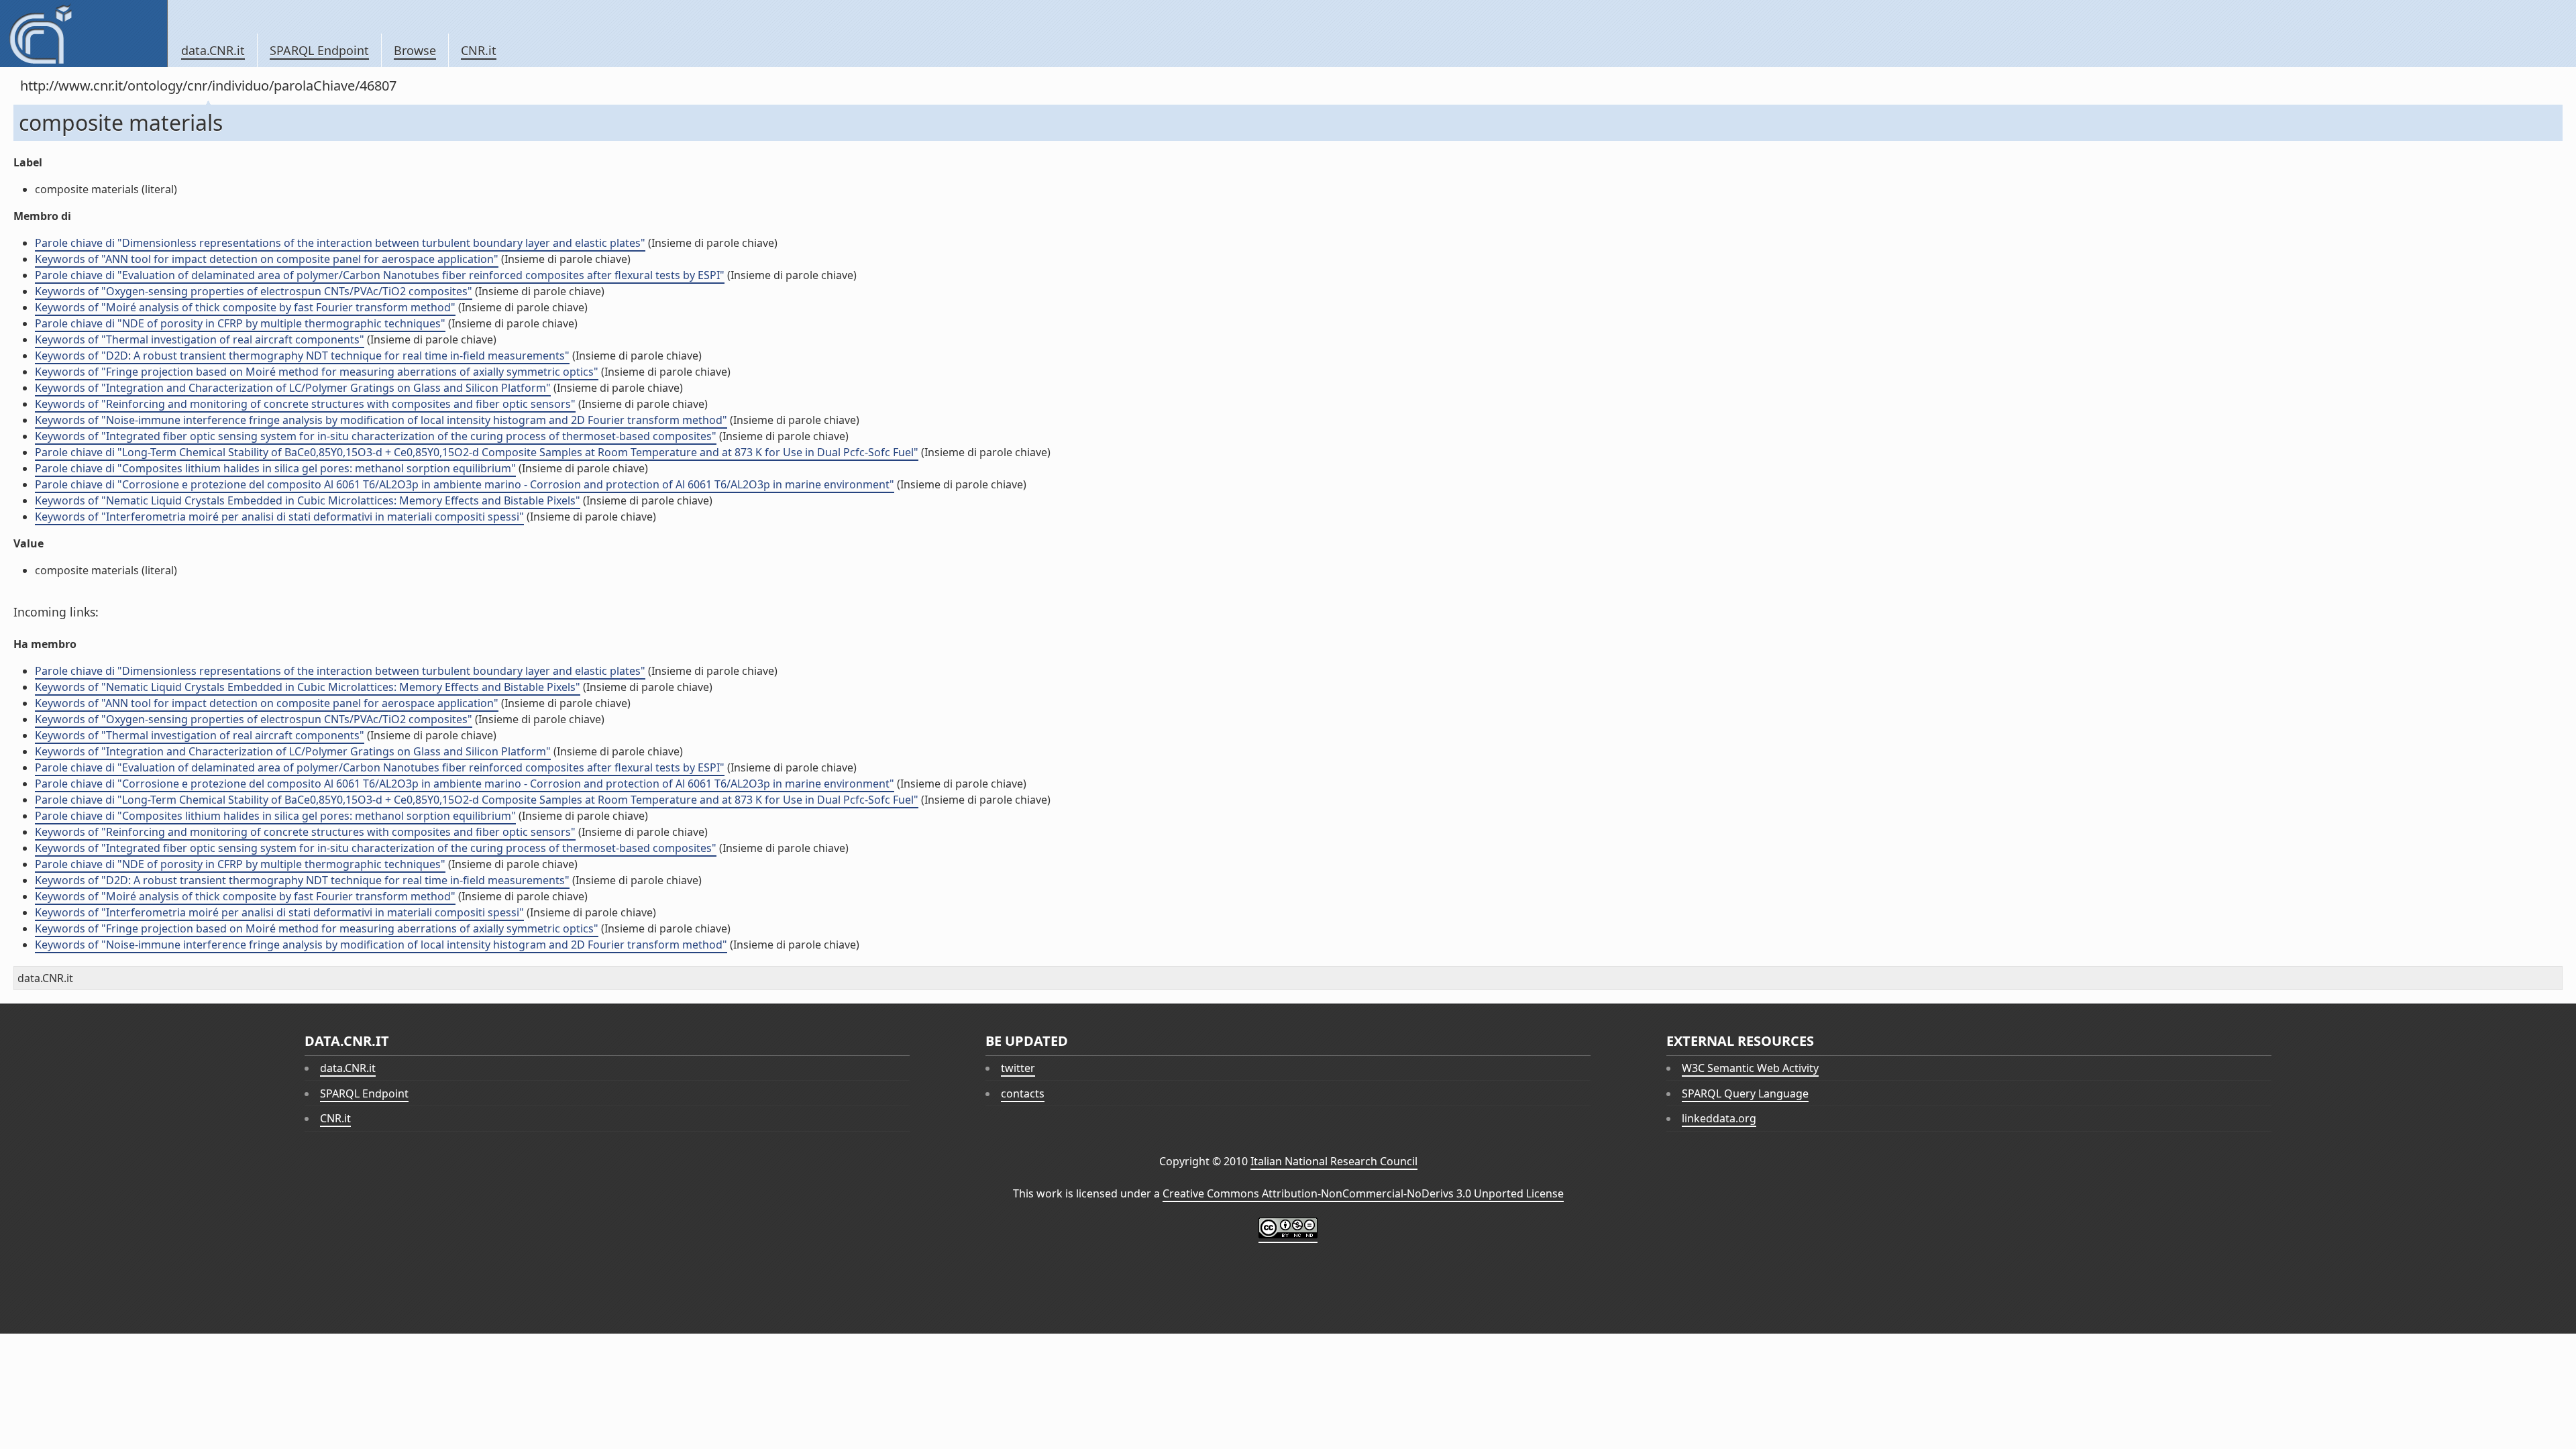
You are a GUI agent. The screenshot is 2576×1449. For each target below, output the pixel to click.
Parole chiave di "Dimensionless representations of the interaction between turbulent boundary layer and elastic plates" (340, 243)
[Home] (84, 34)
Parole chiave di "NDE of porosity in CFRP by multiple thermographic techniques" (240, 323)
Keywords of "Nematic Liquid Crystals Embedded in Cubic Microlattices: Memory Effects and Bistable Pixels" (308, 500)
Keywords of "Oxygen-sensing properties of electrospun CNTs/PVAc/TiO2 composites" (254, 291)
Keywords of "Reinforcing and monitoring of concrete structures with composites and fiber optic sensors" (305, 404)
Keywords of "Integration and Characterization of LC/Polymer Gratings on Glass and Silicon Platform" (293, 388)
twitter (1018, 1068)
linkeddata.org (1719, 1118)
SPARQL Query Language (1745, 1093)
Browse (415, 50)
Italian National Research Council (1334, 1161)
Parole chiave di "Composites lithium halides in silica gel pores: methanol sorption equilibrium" (275, 468)
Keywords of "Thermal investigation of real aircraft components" (200, 339)
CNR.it (479, 50)
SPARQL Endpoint (319, 50)
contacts (1023, 1093)
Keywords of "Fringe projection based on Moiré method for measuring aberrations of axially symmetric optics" (317, 372)
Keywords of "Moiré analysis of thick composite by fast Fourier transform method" (245, 307)
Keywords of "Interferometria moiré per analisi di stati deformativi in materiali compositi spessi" (279, 517)
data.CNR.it (213, 50)
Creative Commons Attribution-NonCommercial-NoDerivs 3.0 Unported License (1363, 1193)
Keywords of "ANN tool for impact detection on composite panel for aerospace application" (267, 259)
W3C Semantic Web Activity (1750, 1068)
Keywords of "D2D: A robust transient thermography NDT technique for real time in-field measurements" (302, 356)
